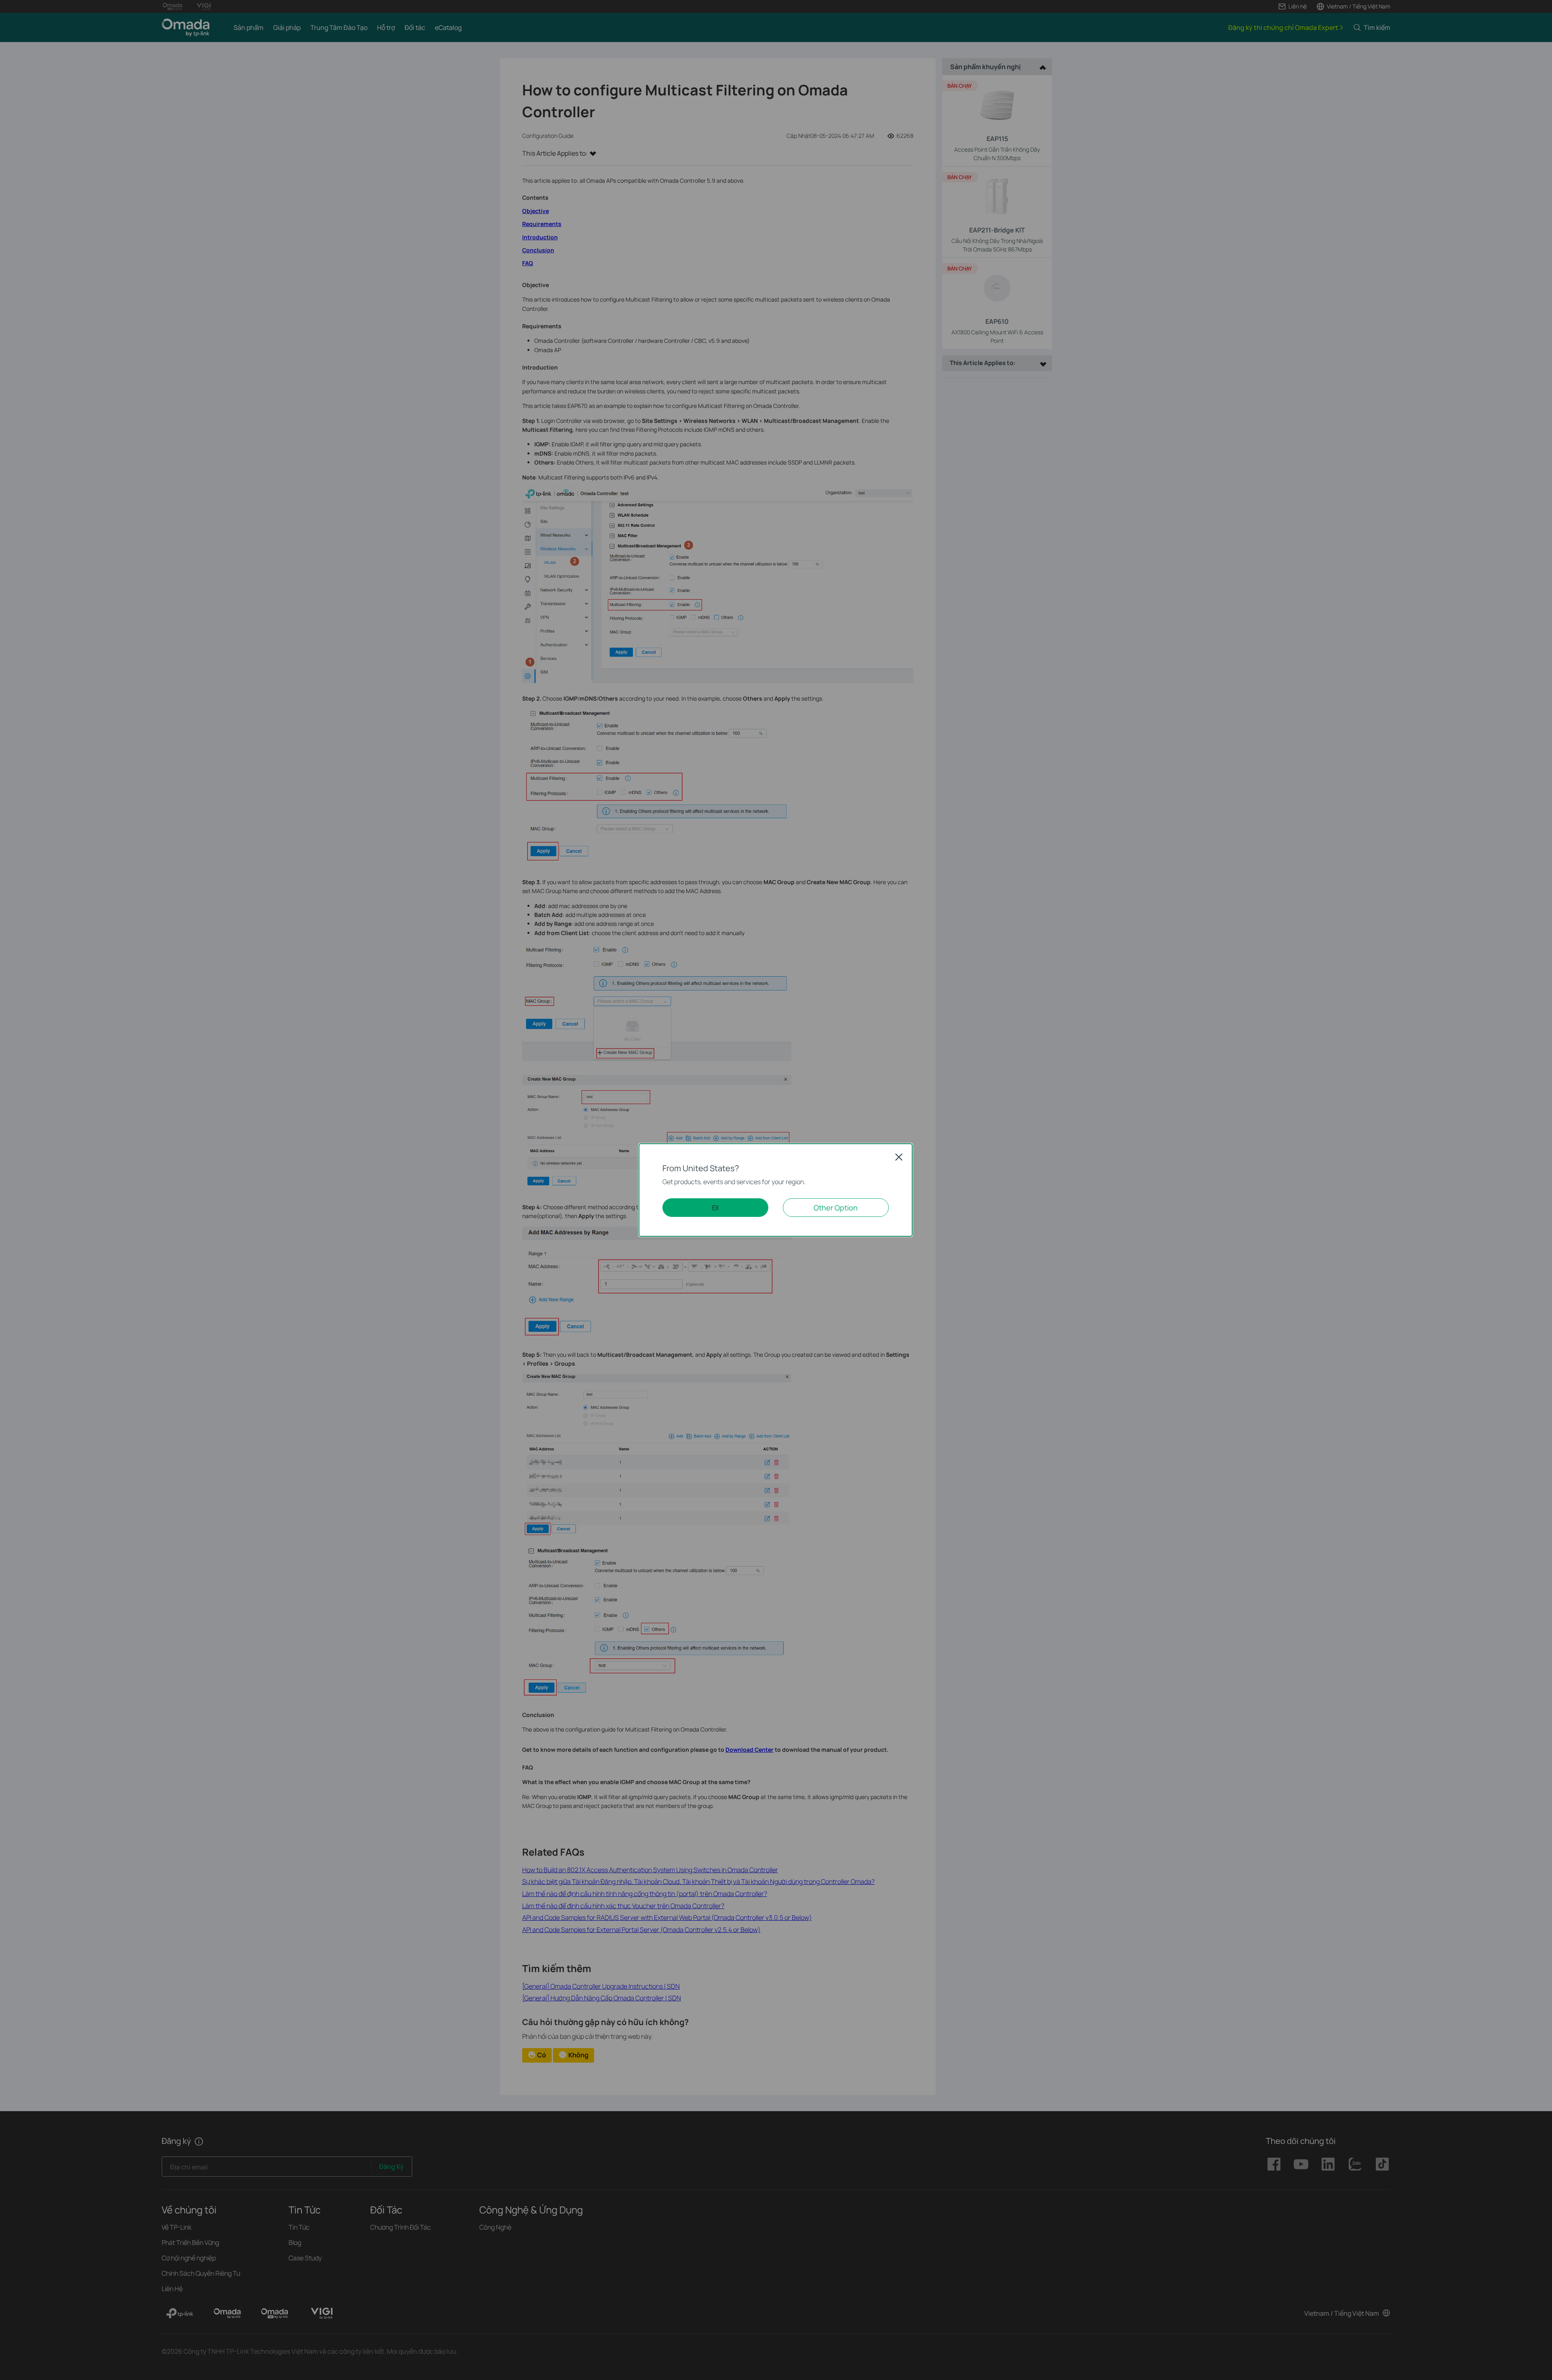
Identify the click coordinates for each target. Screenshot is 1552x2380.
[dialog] (776, 1190)
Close (899, 1157)
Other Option (836, 1208)
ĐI (715, 1208)
